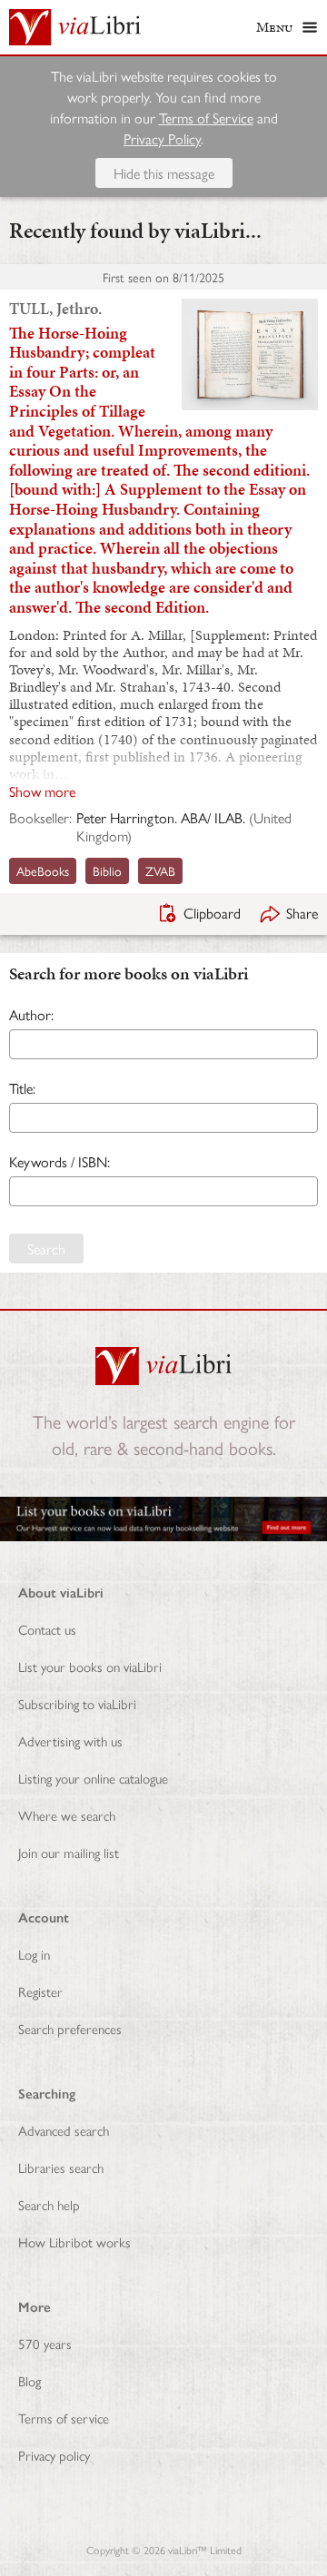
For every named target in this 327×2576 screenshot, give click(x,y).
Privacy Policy (162, 138)
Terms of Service (206, 118)
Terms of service (64, 2418)
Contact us (47, 1629)
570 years (45, 2343)
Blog (30, 2380)
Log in (34, 1954)
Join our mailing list (69, 1852)
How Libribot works (74, 2242)
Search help (49, 2204)
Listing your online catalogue (93, 1778)
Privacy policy (54, 2455)
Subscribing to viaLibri (77, 1703)
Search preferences (70, 2028)
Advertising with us (70, 1740)
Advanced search (64, 2130)
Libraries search (61, 2167)
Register (40, 1991)
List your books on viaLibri (90, 1666)
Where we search (67, 1815)
